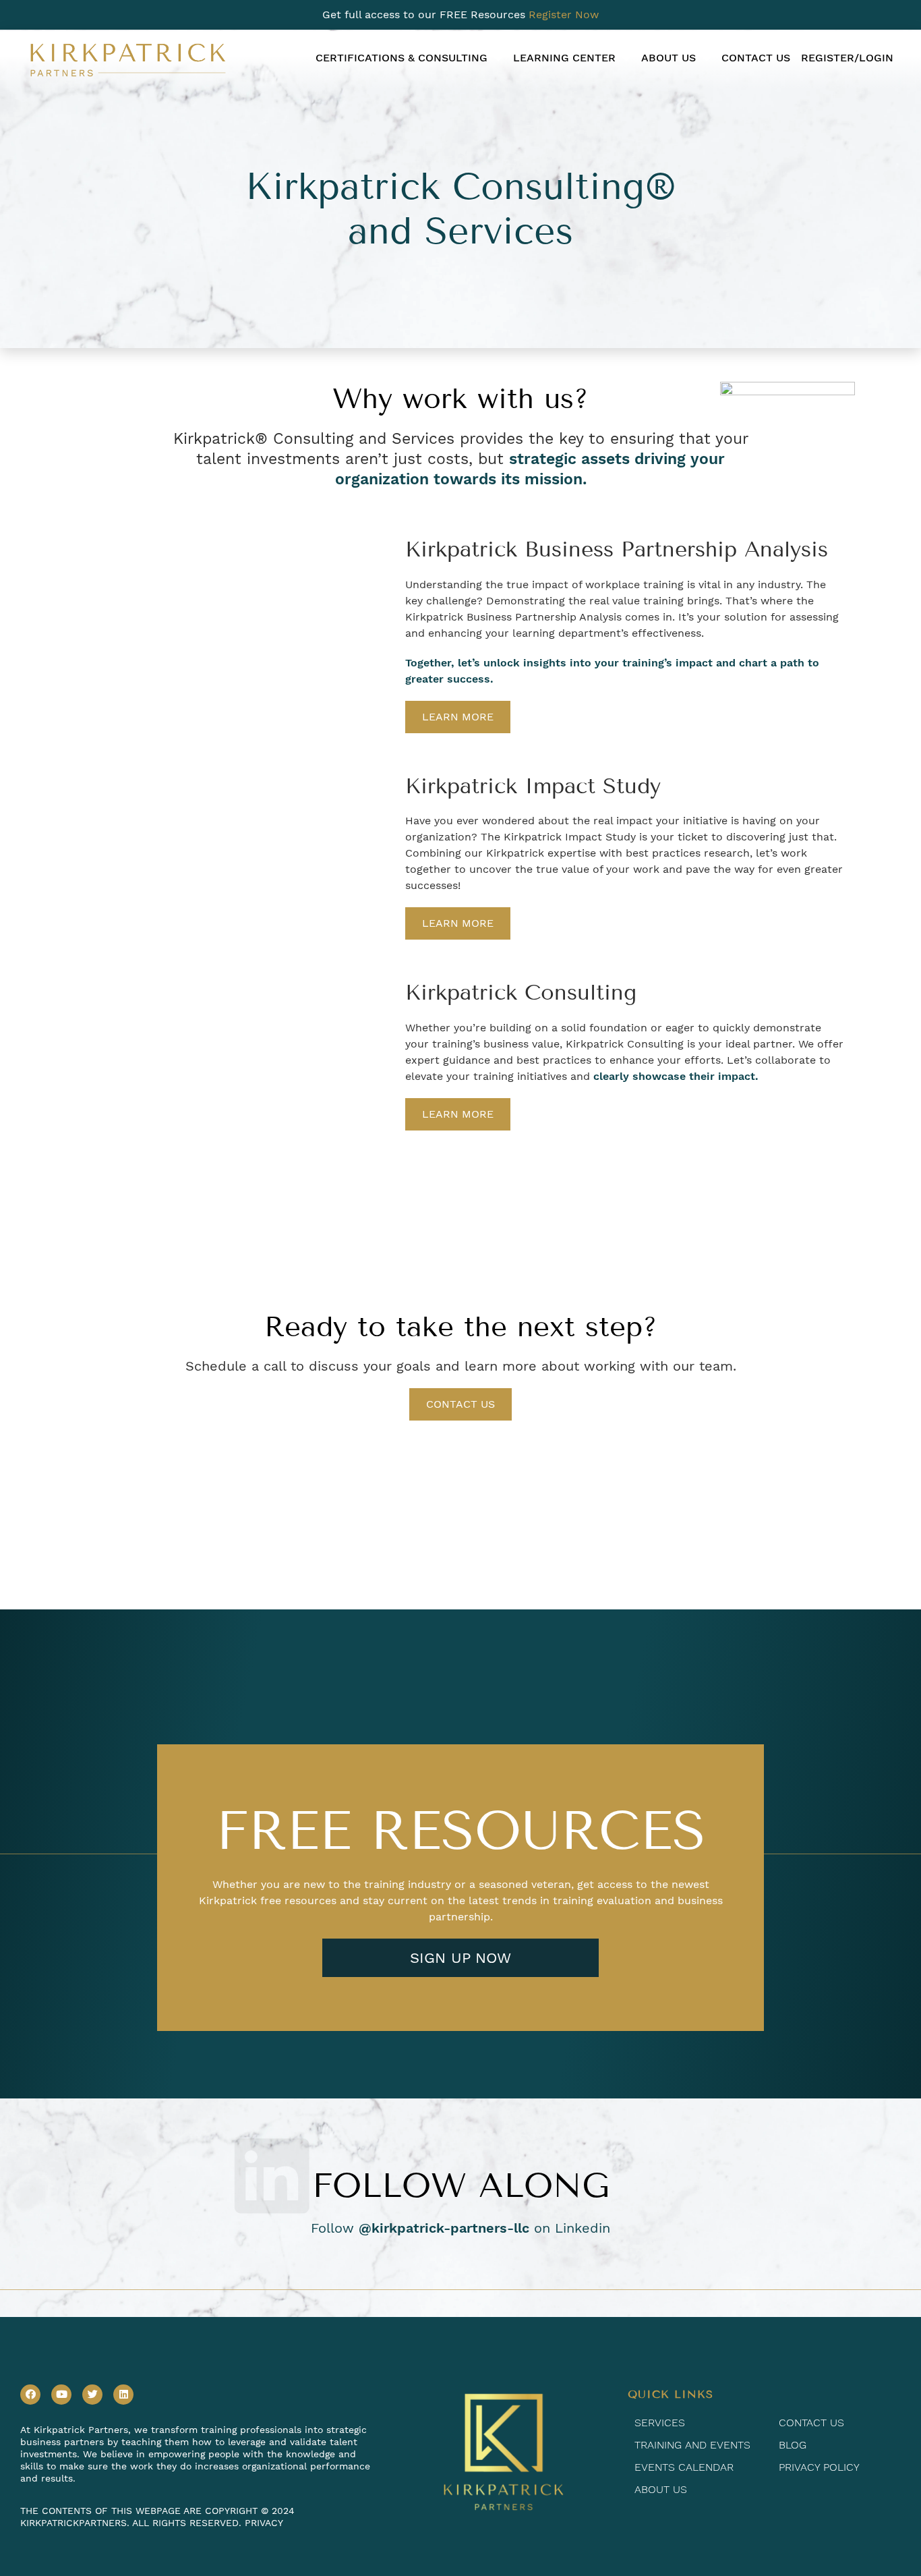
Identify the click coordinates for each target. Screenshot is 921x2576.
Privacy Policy (819, 2467)
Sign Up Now (460, 1958)
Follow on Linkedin (460, 2228)
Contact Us (756, 58)
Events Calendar (684, 2467)
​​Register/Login (847, 58)
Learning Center (564, 58)
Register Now (564, 15)
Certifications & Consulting (402, 58)
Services (660, 2423)
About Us (669, 58)
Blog (793, 2445)
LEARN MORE (458, 717)
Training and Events (692, 2445)
